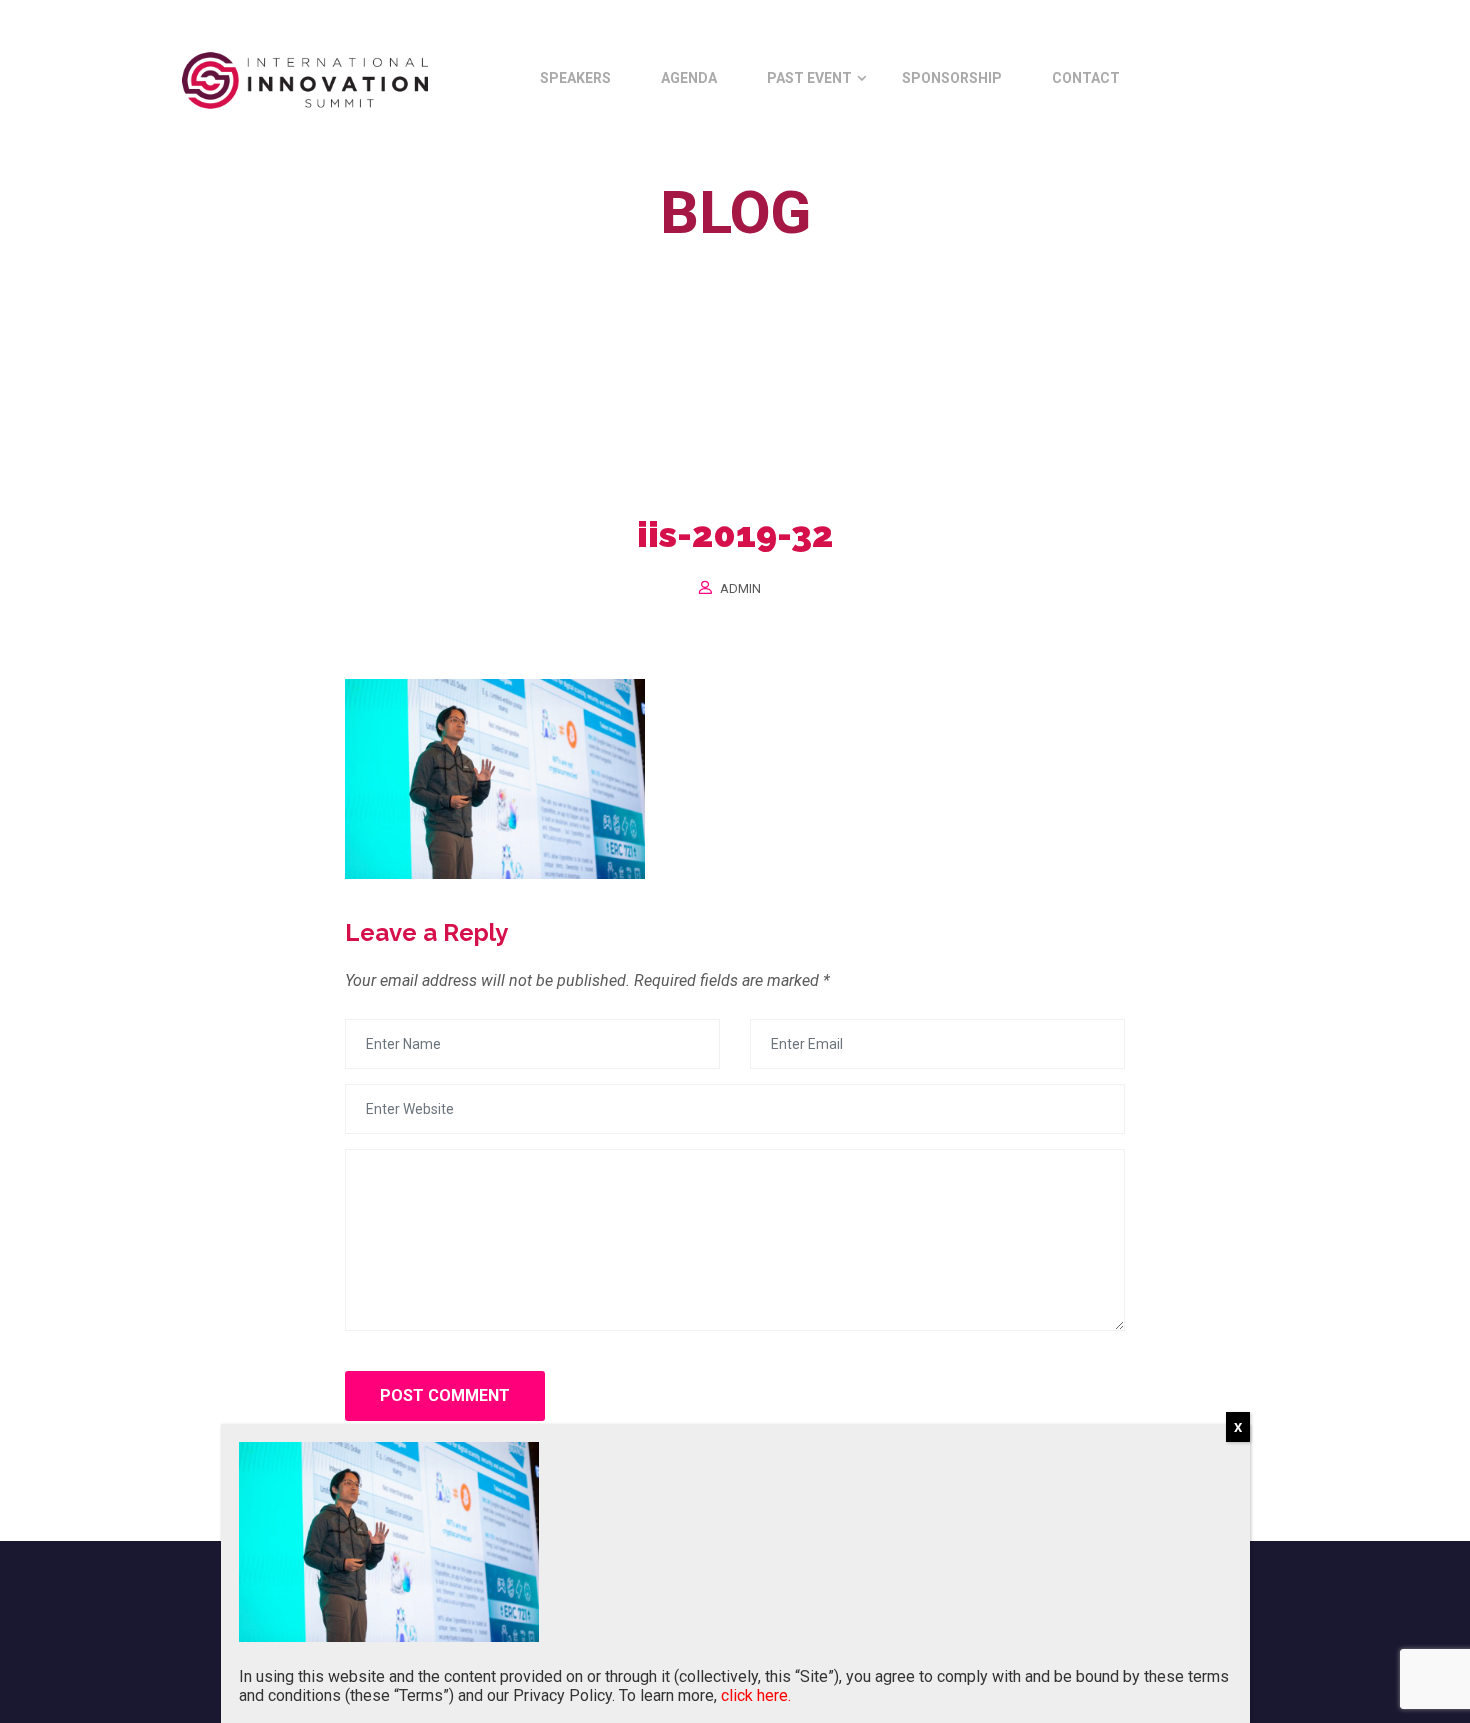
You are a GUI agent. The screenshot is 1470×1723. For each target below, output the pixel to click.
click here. (756, 1695)
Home (643, 258)
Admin (740, 588)
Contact (1086, 78)
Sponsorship (952, 78)
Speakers (575, 78)
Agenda (689, 78)
